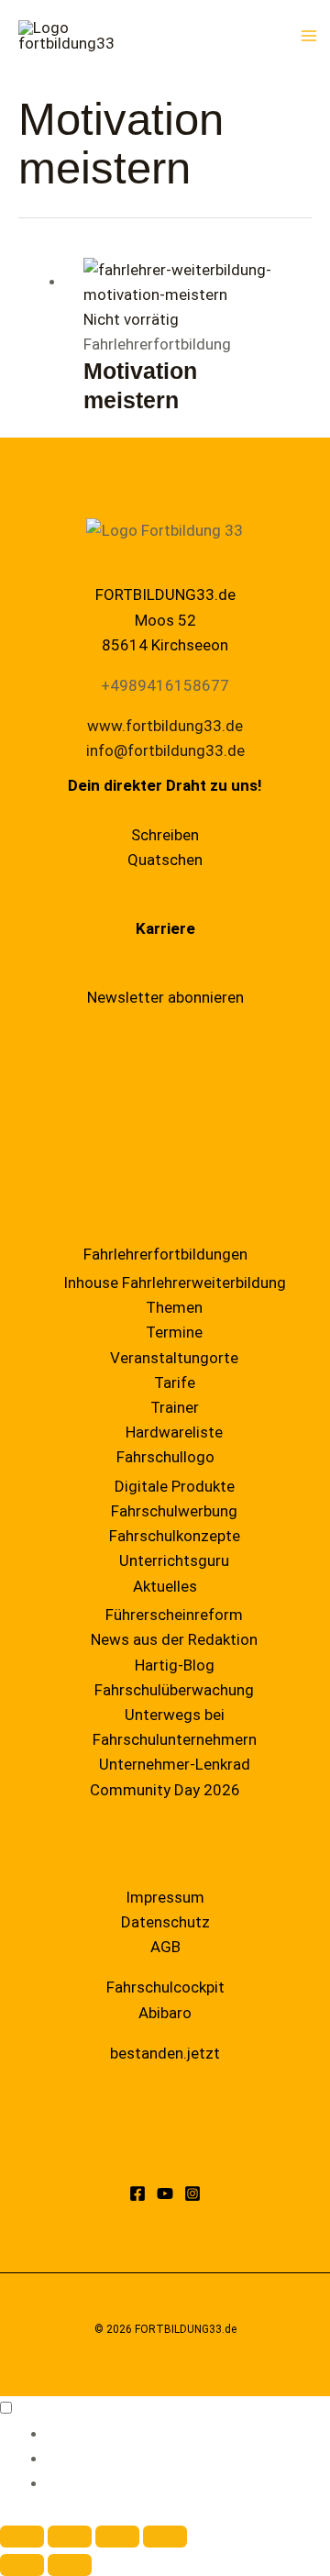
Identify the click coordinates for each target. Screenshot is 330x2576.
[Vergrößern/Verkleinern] (22, 2537)
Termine (174, 1332)
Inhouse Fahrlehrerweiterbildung (175, 1282)
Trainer (175, 1407)
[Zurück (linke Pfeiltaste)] (22, 2565)
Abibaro (165, 2013)
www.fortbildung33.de (165, 726)
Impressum (165, 1897)
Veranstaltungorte (174, 1358)
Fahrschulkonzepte (175, 1536)
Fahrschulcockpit (165, 1987)
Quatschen (165, 860)
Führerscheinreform (174, 1615)
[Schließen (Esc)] (165, 2537)
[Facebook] (137, 2193)
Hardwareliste (174, 1432)
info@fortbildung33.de (165, 750)
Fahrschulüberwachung (174, 1690)
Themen (174, 1307)
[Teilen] (117, 2537)
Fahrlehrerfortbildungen (165, 1254)
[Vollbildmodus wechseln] (70, 2537)
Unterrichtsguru (174, 1560)
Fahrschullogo (165, 1457)
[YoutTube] (165, 2193)
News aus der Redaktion (174, 1639)
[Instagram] (192, 2193)
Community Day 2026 (165, 1790)
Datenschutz (165, 1922)
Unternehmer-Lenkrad (175, 1764)
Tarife (175, 1382)
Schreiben (165, 835)
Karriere (165, 928)
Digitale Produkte (175, 1486)
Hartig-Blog (175, 1665)
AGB (165, 1947)
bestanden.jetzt (165, 2053)
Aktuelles (165, 1586)
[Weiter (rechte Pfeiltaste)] (70, 2565)
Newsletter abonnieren (165, 997)
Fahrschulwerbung (174, 1511)
